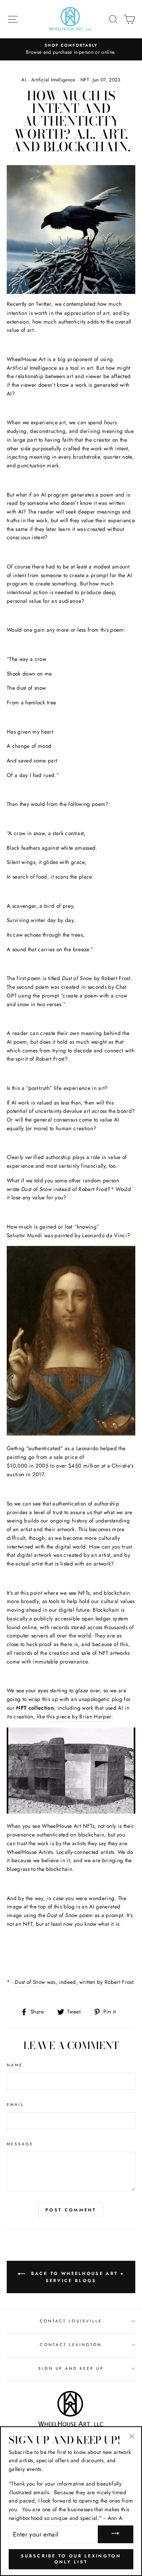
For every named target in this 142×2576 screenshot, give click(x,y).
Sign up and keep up (71, 2368)
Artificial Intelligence (53, 80)
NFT (85, 80)
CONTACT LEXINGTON (71, 2345)
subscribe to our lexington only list (71, 2559)
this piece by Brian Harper (79, 1716)
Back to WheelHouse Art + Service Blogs (77, 2277)
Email (15, 2105)
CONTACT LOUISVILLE (71, 2321)
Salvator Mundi (25, 1235)
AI (24, 80)
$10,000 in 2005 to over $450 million (53, 1466)
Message (20, 2144)
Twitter (44, 304)
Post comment (71, 2210)
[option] (71, 49)
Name (15, 2065)
